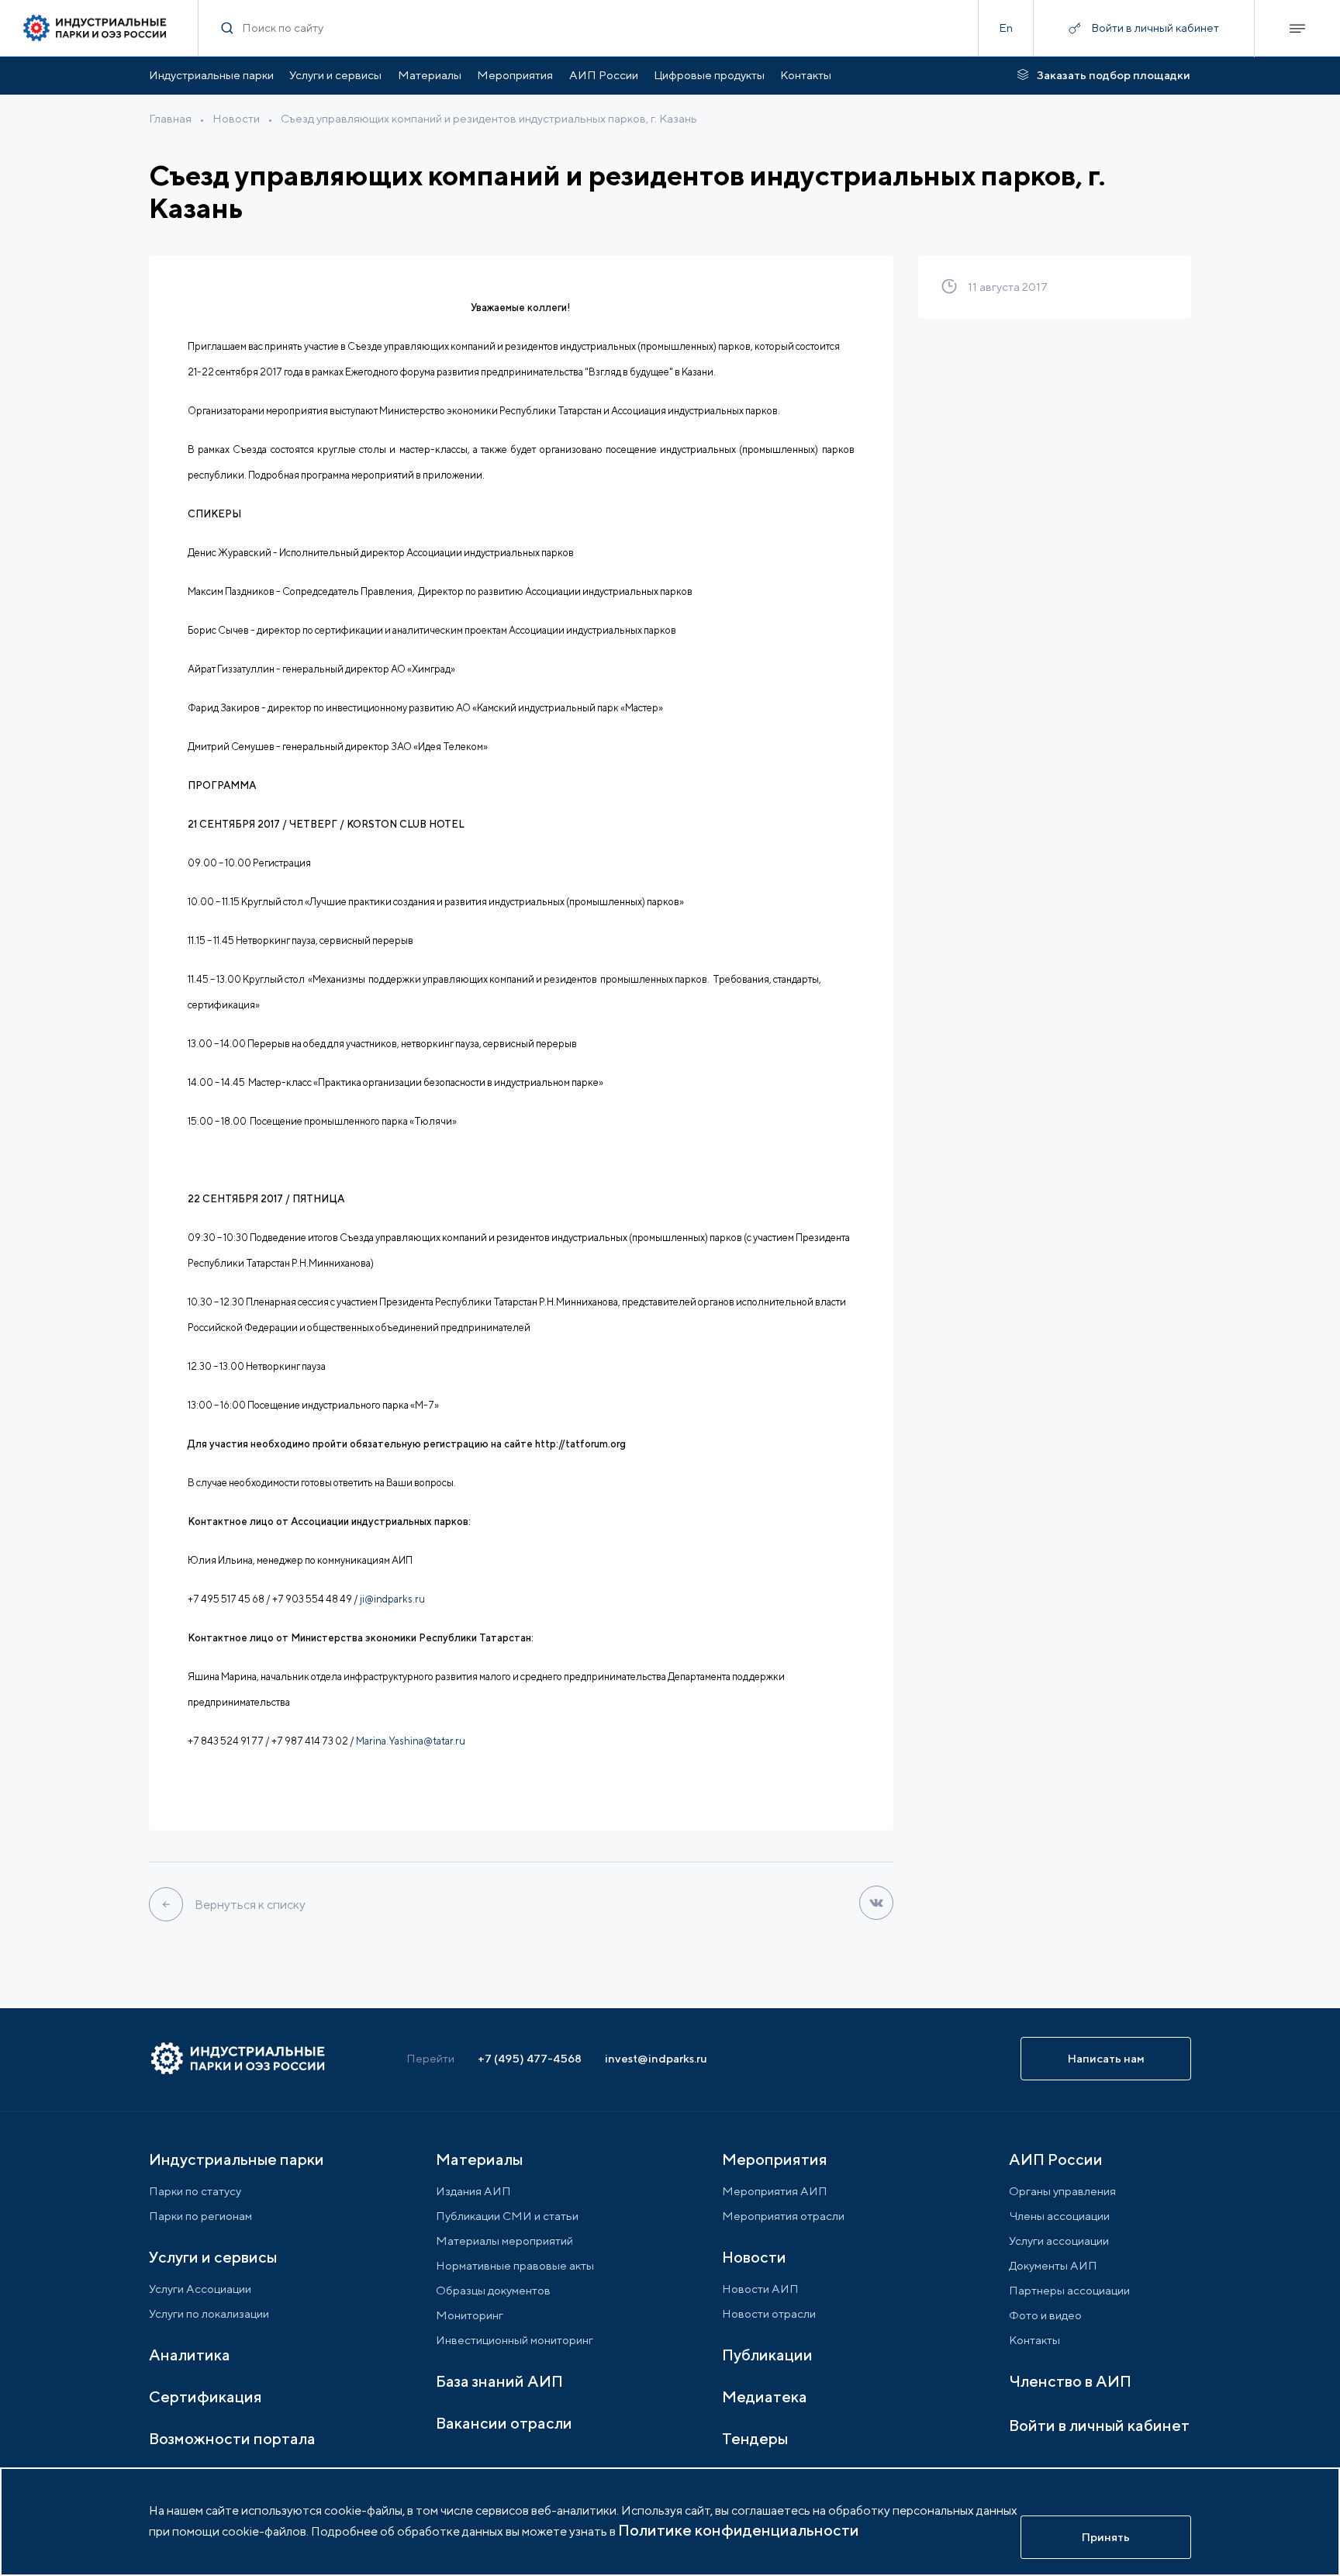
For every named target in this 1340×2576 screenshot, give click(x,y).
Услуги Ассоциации (200, 2289)
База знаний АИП (499, 2381)
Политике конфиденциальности (739, 2530)
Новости (236, 118)
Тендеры (755, 2438)
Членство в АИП (1070, 2381)
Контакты (806, 75)
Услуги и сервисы (335, 75)
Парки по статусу (195, 2191)
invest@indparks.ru (656, 2058)
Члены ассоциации (1059, 2216)
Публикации (767, 2355)
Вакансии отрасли (504, 2423)
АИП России (604, 75)
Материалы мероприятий (504, 2241)
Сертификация (205, 2396)
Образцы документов (493, 2290)
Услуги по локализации (209, 2313)
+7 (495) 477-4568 (530, 2058)
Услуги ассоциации (1059, 2241)
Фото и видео (1045, 2315)
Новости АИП (760, 2289)
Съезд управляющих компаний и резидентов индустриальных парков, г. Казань (489, 118)
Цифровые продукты (709, 75)
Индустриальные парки (211, 75)
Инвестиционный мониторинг (515, 2340)
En (1006, 28)
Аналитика (190, 2355)
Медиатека (765, 2396)
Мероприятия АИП (775, 2191)
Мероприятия (515, 75)
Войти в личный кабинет (1099, 2425)
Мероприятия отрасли (783, 2216)
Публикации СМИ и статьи (507, 2216)
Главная (170, 118)
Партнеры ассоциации (1069, 2290)
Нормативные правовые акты (515, 2265)
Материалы (430, 75)
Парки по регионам (200, 2216)
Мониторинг (470, 2315)
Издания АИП (473, 2191)
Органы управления (1062, 2191)
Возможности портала (232, 2438)
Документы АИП (1053, 2265)
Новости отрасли (769, 2313)
